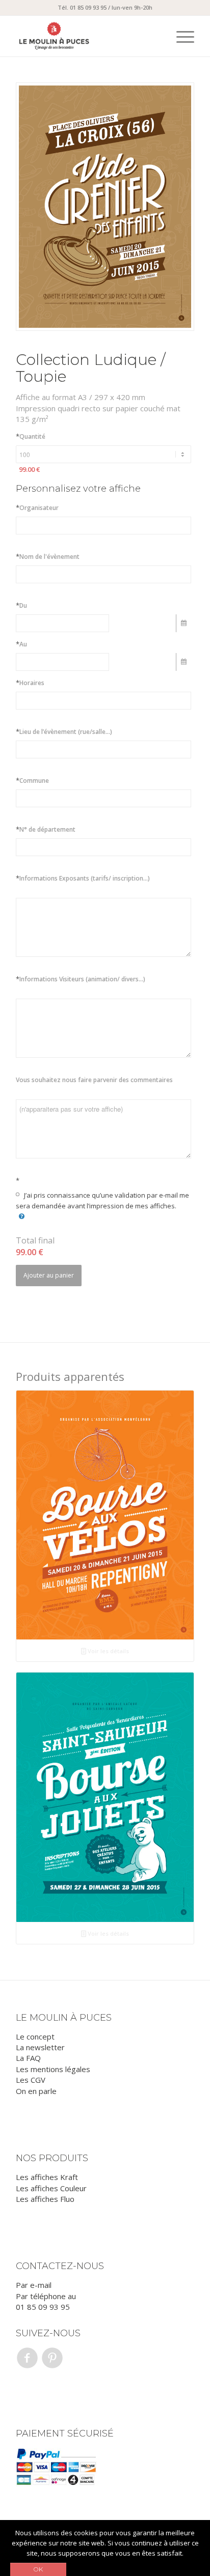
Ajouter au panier (49, 1275)
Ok (38, 2569)
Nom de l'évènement (48, 556)
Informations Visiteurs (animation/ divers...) (81, 979)
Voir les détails (108, 1651)
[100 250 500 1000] (103, 454)
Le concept (35, 2036)
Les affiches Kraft (47, 2177)
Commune (32, 780)
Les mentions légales (53, 2069)
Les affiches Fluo (45, 2199)
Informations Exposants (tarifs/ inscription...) (83, 878)
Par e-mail (34, 2285)
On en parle (36, 2091)
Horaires (30, 683)
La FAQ (28, 2058)
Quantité (31, 436)
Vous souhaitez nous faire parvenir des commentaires (94, 1080)
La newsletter (40, 2047)
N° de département (46, 829)
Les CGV (31, 2080)
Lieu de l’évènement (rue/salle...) (64, 731)
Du (21, 605)
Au (21, 644)
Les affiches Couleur (51, 2188)
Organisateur (37, 507)
